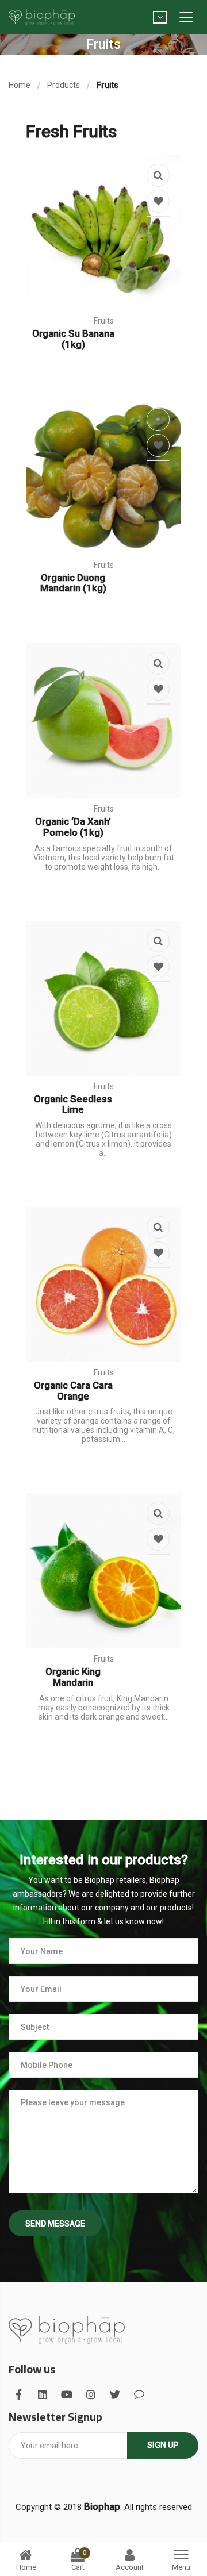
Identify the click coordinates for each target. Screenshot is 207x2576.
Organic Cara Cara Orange (73, 1391)
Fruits (104, 321)
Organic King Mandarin (73, 1677)
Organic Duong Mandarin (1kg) (73, 583)
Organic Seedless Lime (73, 1104)
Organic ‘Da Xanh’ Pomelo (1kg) (73, 827)
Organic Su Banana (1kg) (73, 339)
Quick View (158, 175)
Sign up (163, 2445)
